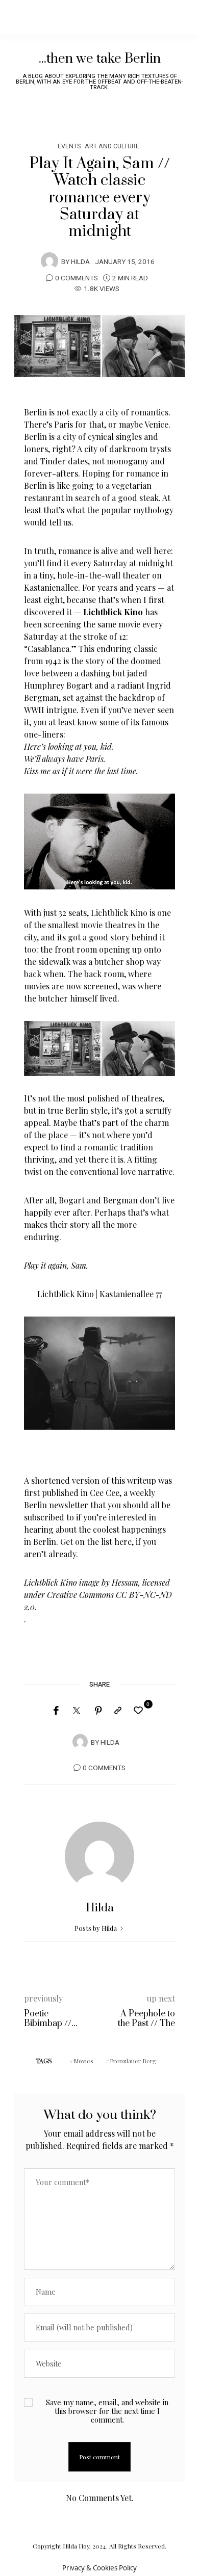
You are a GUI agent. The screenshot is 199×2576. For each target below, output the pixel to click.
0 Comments (77, 278)
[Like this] (140, 1710)
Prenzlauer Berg (133, 2061)
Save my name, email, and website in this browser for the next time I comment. (107, 2411)
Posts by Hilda (96, 1928)
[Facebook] (56, 1711)
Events (69, 146)
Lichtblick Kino (66, 1294)
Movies (83, 2061)
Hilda (80, 262)
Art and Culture (112, 146)
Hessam (125, 1582)
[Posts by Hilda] (49, 261)
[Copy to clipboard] (118, 1711)
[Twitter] (77, 1711)
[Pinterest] (98, 1711)
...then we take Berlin (100, 59)
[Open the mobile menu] (174, 17)
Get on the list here (96, 1542)
